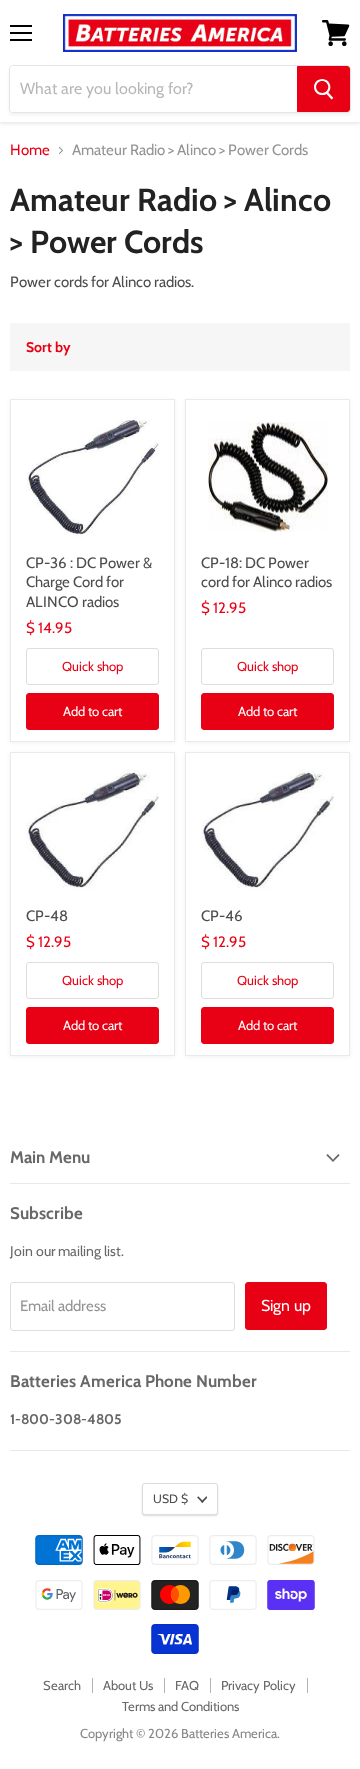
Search (62, 1685)
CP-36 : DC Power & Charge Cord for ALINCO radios (89, 582)
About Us (128, 1685)
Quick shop (92, 666)
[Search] (323, 89)
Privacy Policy (258, 1685)
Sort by (48, 347)
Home (30, 150)
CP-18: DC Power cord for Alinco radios (266, 573)
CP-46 (222, 916)
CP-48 (47, 916)
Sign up (286, 1305)
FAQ (187, 1685)
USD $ (170, 1498)
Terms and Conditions (180, 1706)
